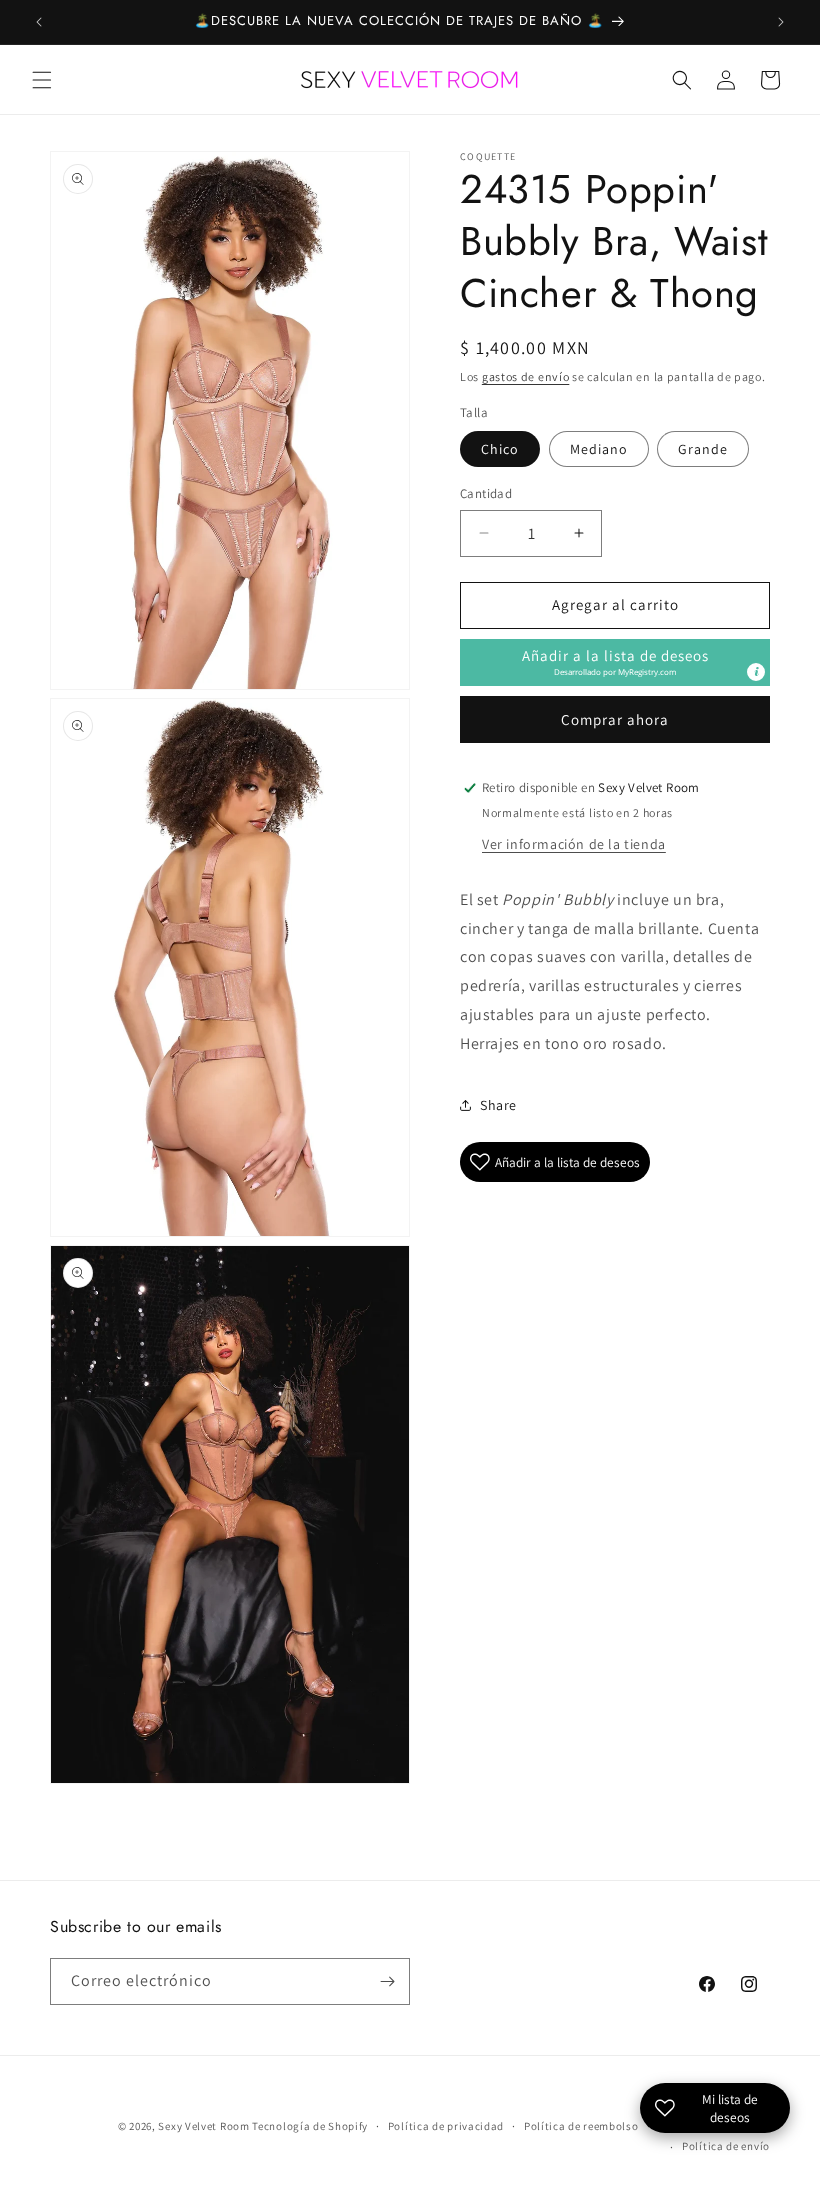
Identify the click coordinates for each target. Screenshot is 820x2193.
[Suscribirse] (387, 1981)
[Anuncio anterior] (39, 22)
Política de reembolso (581, 2126)
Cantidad (486, 493)
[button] (42, 80)
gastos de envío (526, 376)
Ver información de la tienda (574, 844)
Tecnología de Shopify (310, 2126)
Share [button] (498, 1105)
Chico (500, 449)
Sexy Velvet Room (203, 2126)
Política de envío (726, 2146)
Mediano (599, 449)
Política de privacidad (446, 2126)
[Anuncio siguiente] (781, 22)
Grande (703, 449)
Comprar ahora (615, 719)
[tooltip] (756, 672)
